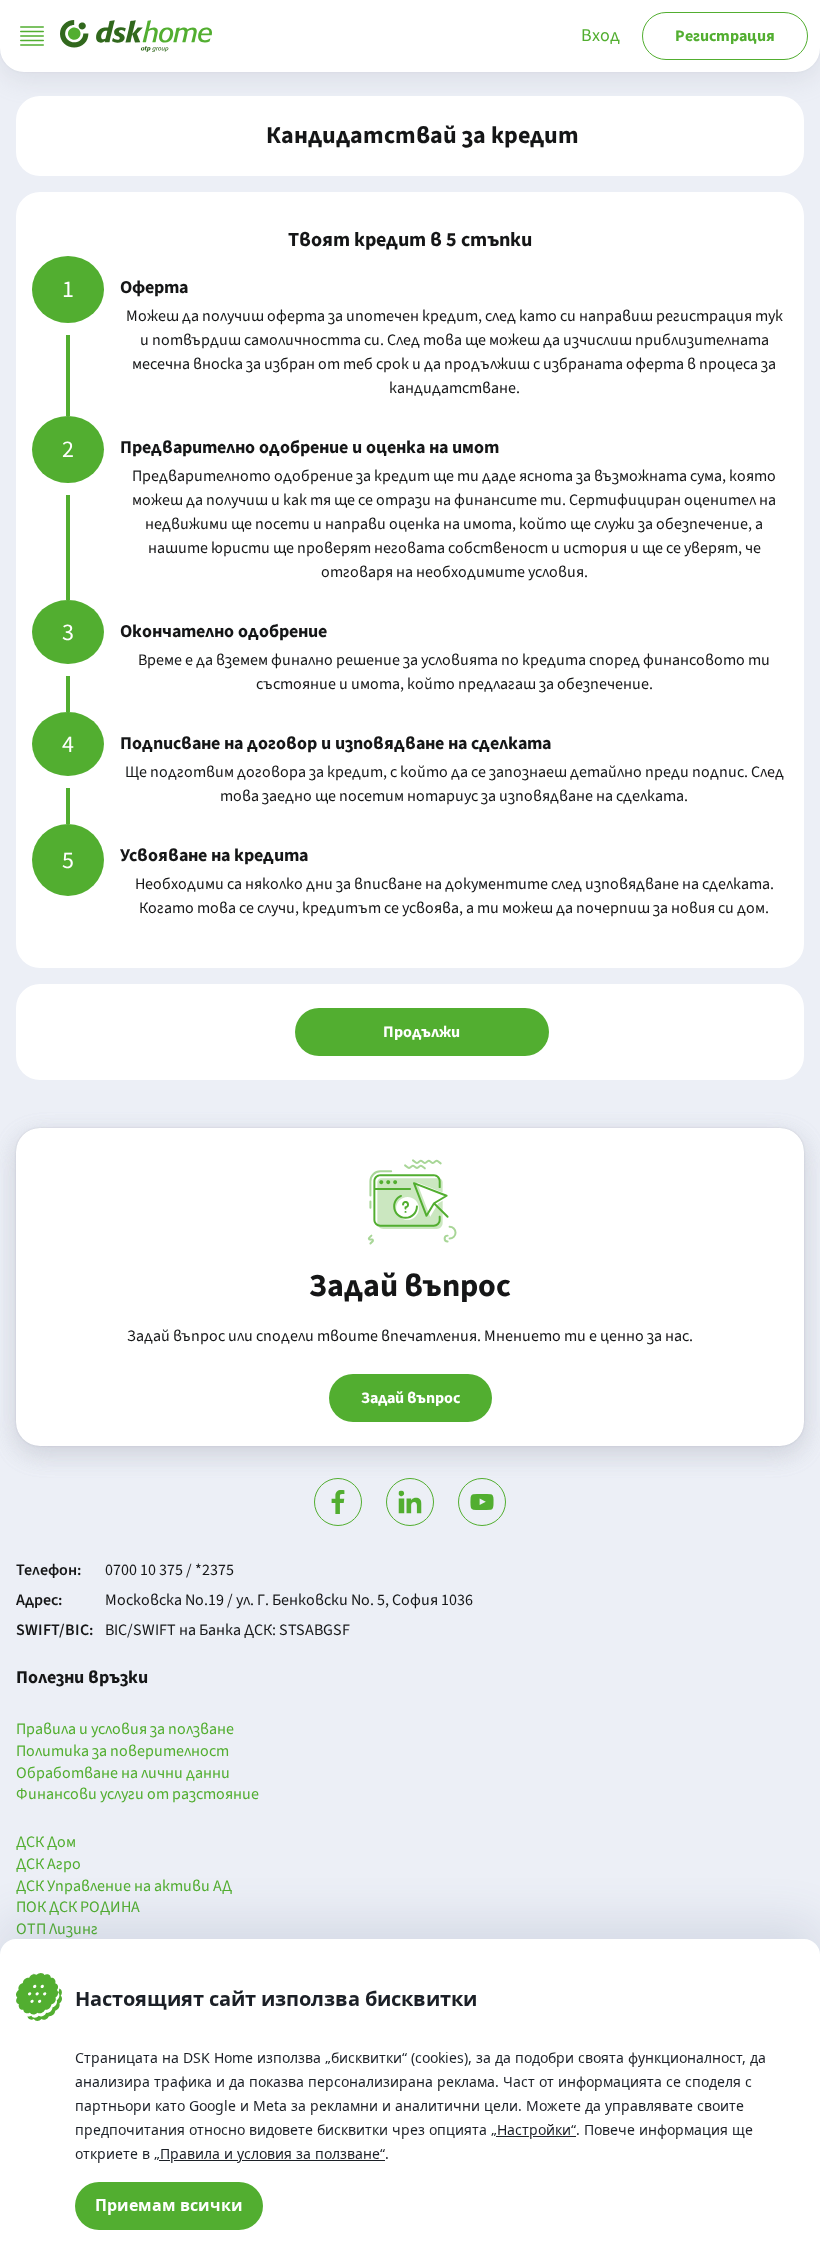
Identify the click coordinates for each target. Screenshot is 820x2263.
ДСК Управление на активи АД (124, 1887)
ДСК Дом (46, 1843)
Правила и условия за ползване (125, 1730)
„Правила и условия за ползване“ (269, 2153)
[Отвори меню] (32, 36)
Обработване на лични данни (123, 1774)
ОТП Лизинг (57, 1930)
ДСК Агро (48, 1865)
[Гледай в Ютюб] (482, 1502)
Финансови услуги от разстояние (137, 1795)
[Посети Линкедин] (410, 1502)
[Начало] (136, 36)
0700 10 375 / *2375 (169, 1570)
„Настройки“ (533, 2129)
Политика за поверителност (122, 1752)
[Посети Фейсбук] (338, 1502)
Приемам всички (169, 2205)
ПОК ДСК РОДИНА (78, 1908)
